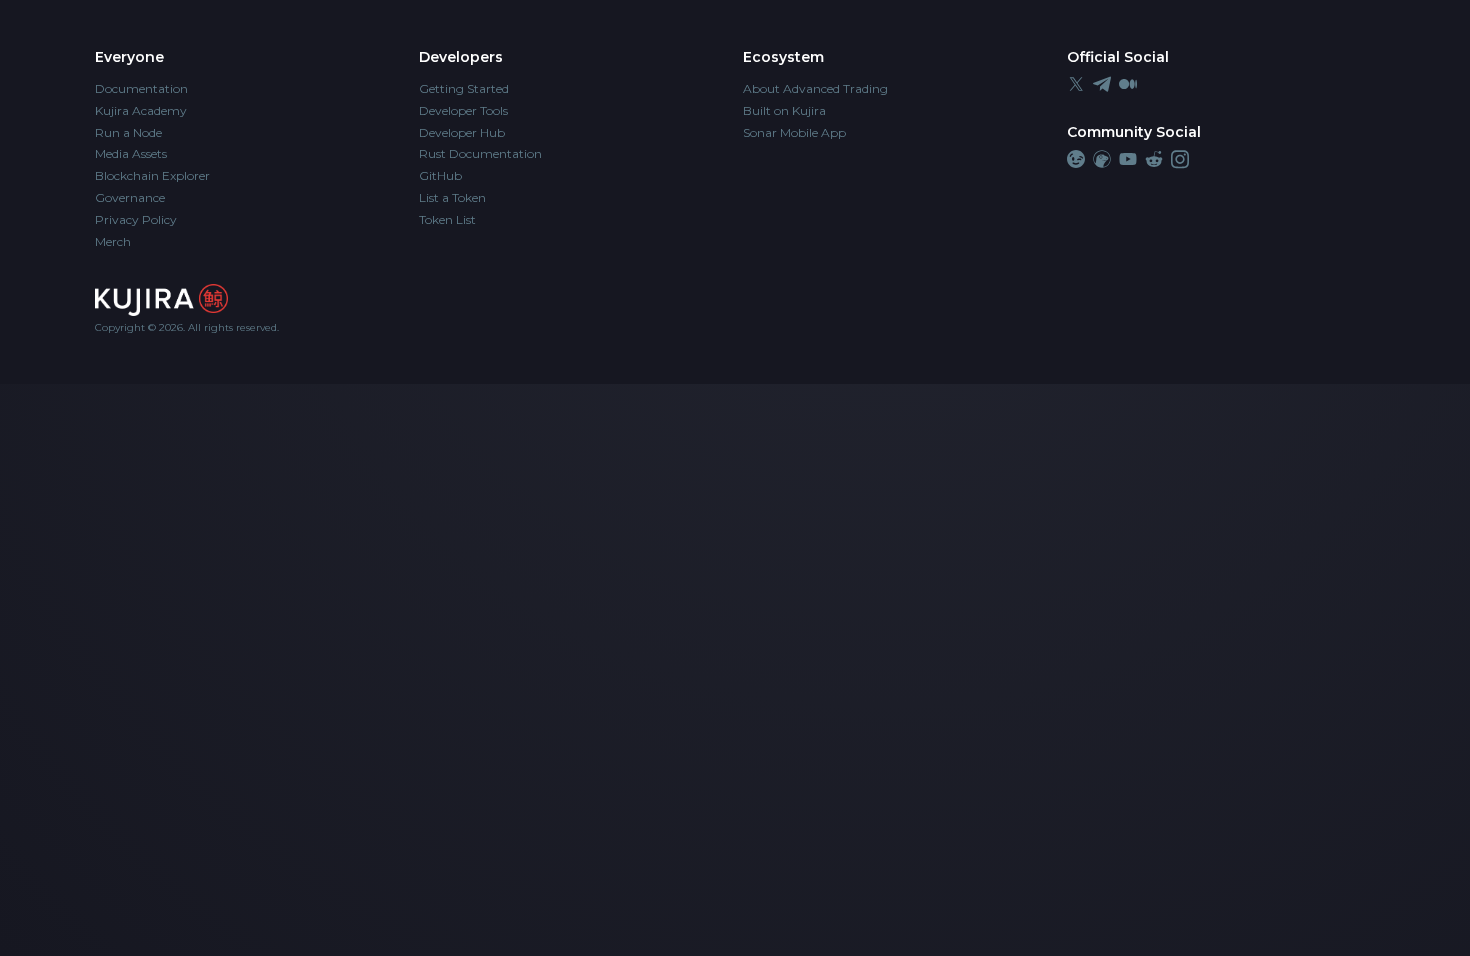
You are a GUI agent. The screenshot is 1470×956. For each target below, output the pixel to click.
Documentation (141, 88)
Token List (447, 219)
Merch (113, 241)
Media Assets (131, 153)
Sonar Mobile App (794, 132)
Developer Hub (462, 132)
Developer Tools (463, 110)
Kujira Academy (141, 110)
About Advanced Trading (815, 88)
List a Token (452, 197)
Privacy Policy (136, 219)
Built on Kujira (784, 110)
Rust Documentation (480, 153)
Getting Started (464, 88)
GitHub (440, 175)
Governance (130, 197)
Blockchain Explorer (152, 175)
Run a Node (128, 132)
